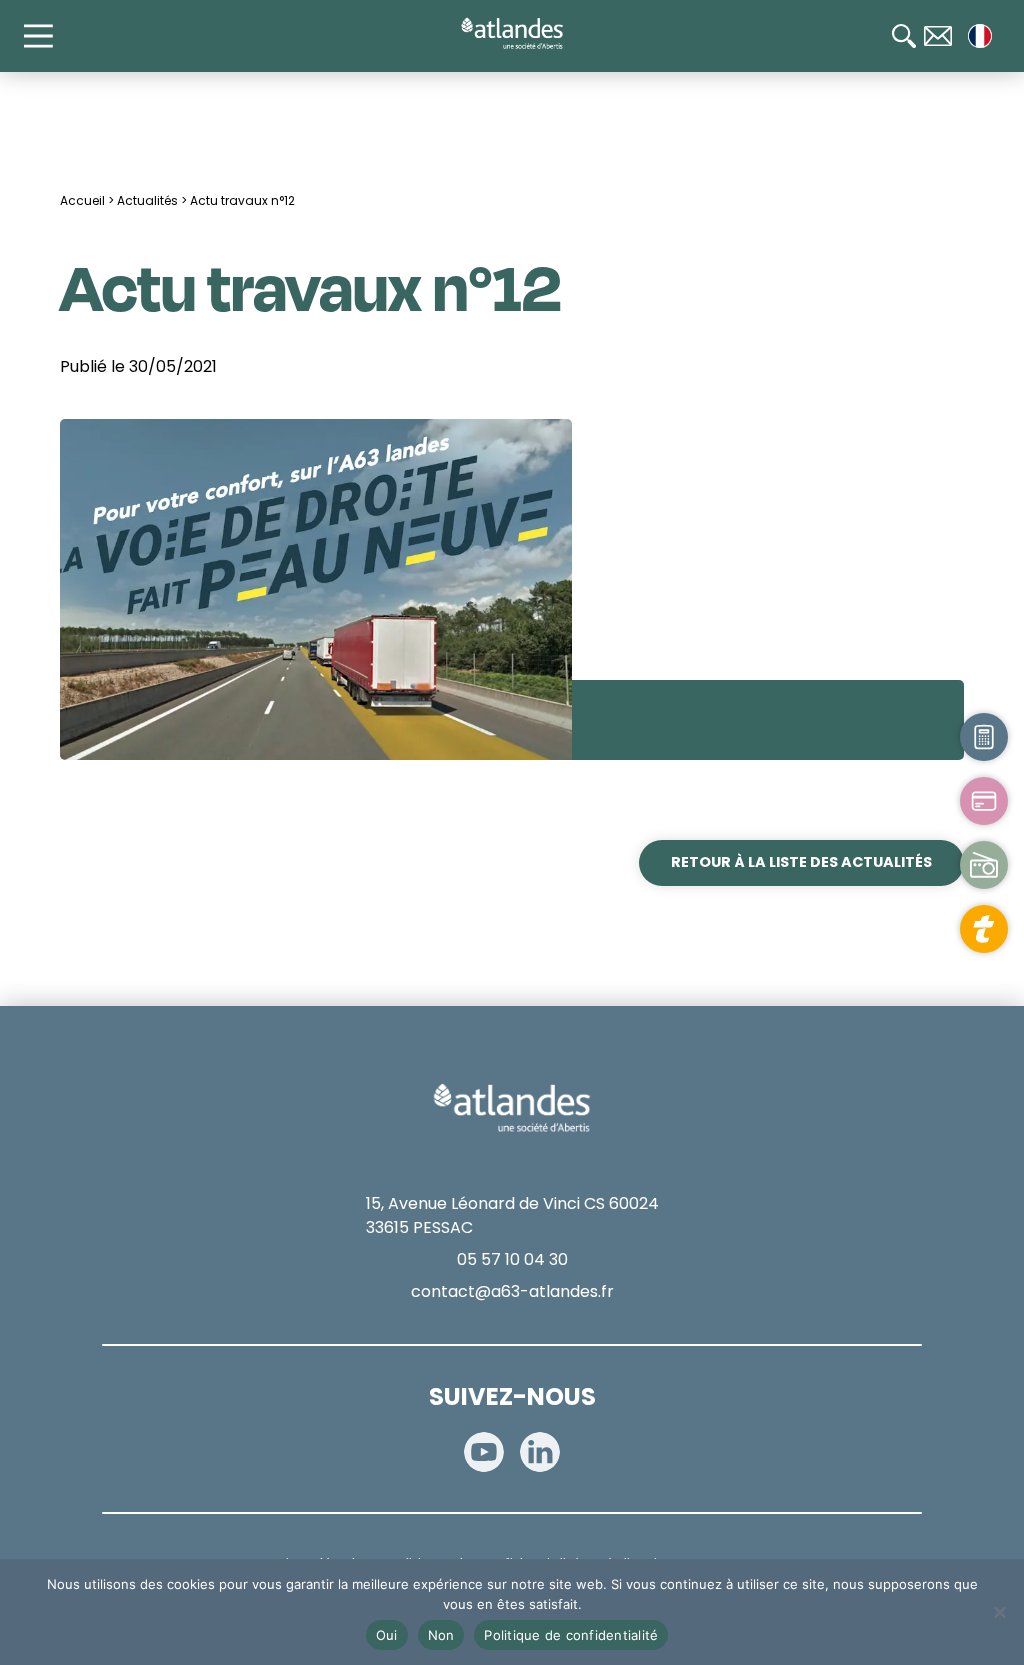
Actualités (147, 200)
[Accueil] (512, 34)
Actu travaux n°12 (242, 200)
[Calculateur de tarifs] (984, 737)
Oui (387, 1635)
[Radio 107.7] (984, 865)
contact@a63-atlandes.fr (512, 1291)
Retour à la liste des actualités (801, 862)
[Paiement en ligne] (984, 801)
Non (441, 1635)
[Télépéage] (984, 929)
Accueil (82, 200)
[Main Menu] (48, 36)
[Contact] (938, 36)
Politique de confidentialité (571, 1635)
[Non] (999, 1612)
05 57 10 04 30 (512, 1259)
